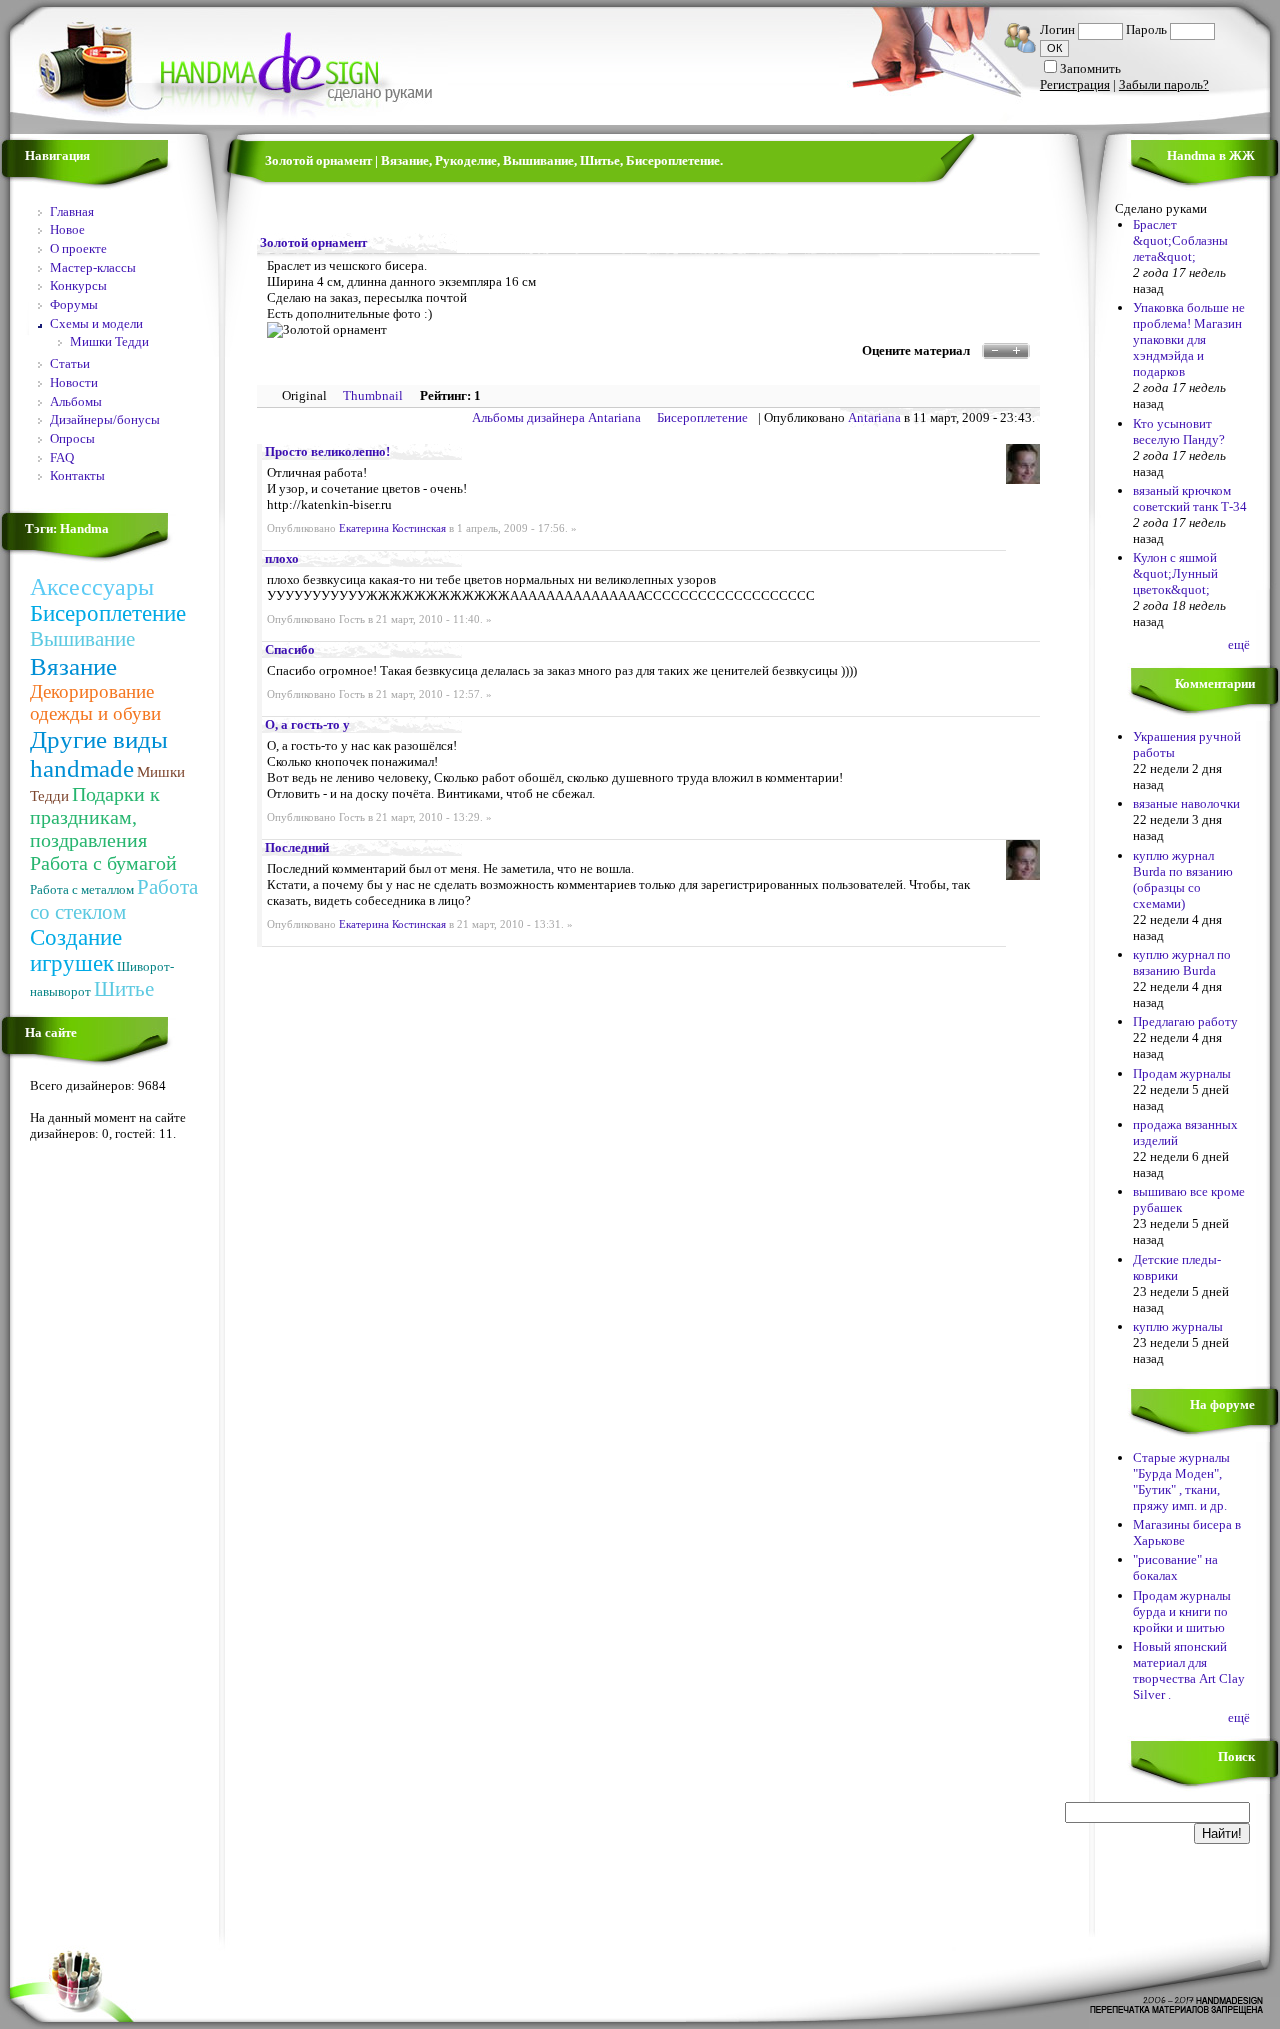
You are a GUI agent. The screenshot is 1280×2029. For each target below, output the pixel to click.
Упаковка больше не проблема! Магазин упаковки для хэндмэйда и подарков (1189, 339)
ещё (1239, 644)
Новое (67, 229)
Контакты (77, 475)
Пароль (1146, 29)
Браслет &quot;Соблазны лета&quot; (1180, 240)
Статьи (70, 363)
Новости (74, 382)
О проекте (78, 248)
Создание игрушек (76, 950)
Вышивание (82, 639)
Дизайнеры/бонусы (105, 419)
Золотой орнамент (313, 242)
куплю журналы (1178, 1326)
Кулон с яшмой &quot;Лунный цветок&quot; (1175, 573)
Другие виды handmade (99, 753)
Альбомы (76, 401)
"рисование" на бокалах (1175, 1567)
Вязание (73, 666)
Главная (72, 211)
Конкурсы (78, 285)
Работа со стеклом (114, 899)
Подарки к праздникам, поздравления (95, 817)
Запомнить (1090, 68)
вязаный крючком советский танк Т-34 (1190, 498)
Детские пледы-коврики (1177, 1267)
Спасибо (290, 649)
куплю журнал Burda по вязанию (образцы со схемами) (1183, 879)
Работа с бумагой (103, 863)
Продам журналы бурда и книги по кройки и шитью (1182, 1611)
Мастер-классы (93, 267)
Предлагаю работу (1185, 1021)
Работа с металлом (82, 889)
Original (304, 395)
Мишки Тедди (109, 341)
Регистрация (1075, 84)
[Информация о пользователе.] (1023, 479)
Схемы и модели (96, 323)
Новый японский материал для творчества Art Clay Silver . (1189, 1670)
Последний (297, 847)
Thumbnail (373, 395)
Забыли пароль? (1164, 84)
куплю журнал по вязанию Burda (1182, 962)
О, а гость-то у (307, 724)
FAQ (62, 457)
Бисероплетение (108, 613)
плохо (282, 558)
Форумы (74, 304)
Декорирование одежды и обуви (95, 702)
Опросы (72, 438)
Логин (1057, 29)
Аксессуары (92, 587)
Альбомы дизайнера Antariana (556, 417)
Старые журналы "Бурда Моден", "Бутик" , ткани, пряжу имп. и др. (1181, 1481)
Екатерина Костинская (392, 528)
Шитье (124, 989)
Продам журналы (1182, 1073)
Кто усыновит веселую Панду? (1179, 431)
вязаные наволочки (1186, 803)
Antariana (874, 417)
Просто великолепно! (327, 451)
